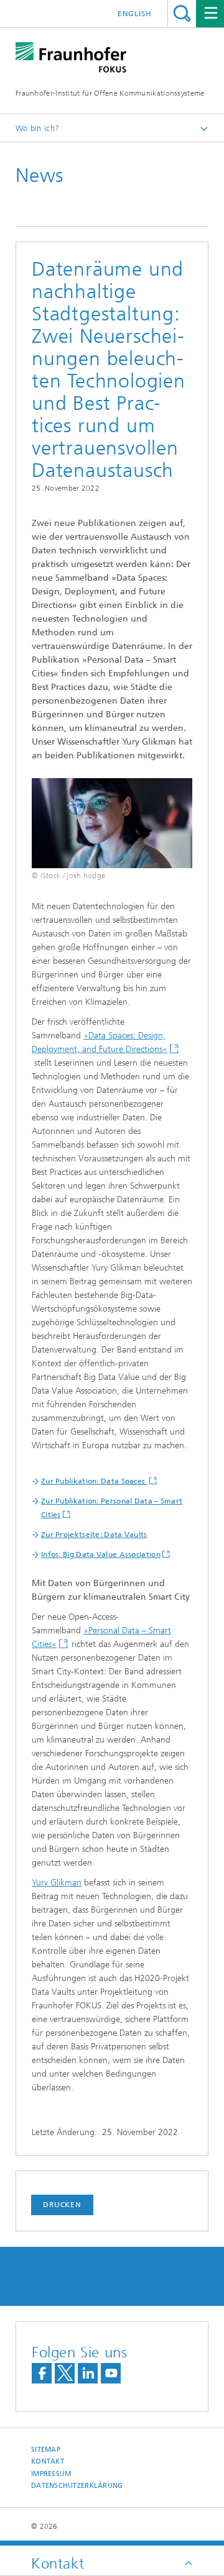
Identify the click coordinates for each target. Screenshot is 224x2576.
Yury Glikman (57, 1883)
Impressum (51, 2474)
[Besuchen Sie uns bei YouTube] (111, 2373)
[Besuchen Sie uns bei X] (65, 2373)
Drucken (62, 2205)
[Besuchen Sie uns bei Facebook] (42, 2373)
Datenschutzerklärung (77, 2486)
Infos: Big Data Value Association (101, 1554)
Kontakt (48, 2461)
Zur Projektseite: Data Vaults (94, 1535)
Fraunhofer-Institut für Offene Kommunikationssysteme (110, 93)
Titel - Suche (182, 13)
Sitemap (46, 2450)
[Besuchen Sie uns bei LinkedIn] (88, 2373)
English (135, 14)
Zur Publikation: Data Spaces (94, 1481)
